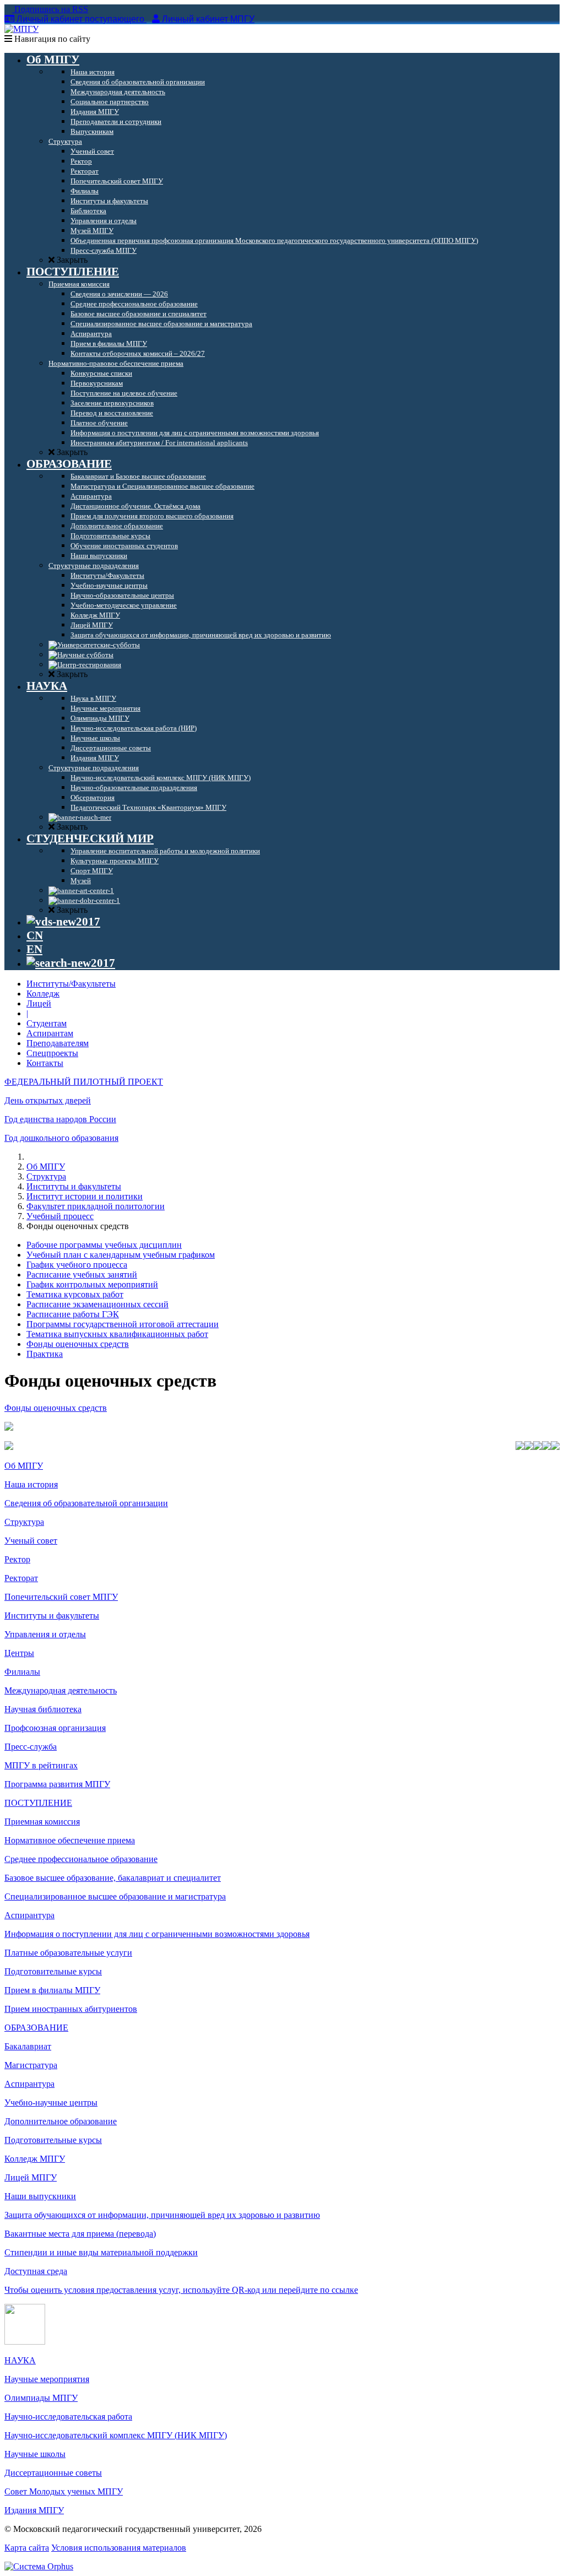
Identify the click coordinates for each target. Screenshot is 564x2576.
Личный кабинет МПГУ (208, 19)
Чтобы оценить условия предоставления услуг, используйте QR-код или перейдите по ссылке (181, 2290)
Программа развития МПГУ (57, 1784)
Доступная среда (36, 2271)
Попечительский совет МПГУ (61, 1597)
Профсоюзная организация (55, 1728)
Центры (19, 1653)
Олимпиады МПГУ (41, 2398)
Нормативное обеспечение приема (70, 1840)
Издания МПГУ (34, 2510)
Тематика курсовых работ (75, 1294)
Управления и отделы (45, 1634)
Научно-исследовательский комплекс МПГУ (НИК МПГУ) (116, 2435)
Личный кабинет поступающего (80, 19)
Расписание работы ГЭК (73, 1314)
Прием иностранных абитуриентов (71, 2009)
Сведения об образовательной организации (86, 1503)
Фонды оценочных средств (78, 1344)
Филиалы (22, 1672)
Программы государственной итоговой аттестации (123, 1324)
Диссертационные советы (53, 2473)
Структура (46, 1176)
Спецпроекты (52, 1053)
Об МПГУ (46, 1167)
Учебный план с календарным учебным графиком (121, 1255)
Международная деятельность (61, 1690)
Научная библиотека (43, 1709)
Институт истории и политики (85, 1196)
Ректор (17, 1559)
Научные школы (35, 2454)
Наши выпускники (40, 2196)
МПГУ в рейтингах (41, 1765)
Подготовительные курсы (53, 1971)
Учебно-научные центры (51, 2103)
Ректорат (21, 1578)
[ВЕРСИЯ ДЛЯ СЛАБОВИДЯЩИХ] (63, 922)
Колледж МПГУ (35, 2159)
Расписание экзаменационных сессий (97, 1304)
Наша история (31, 1484)
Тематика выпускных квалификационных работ (117, 1334)
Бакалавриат (28, 2046)
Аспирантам (50, 1033)
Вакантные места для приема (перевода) (80, 2234)
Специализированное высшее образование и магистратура (115, 1896)
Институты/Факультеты (71, 984)
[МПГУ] (21, 29)
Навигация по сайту (51, 39)
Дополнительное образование (61, 2121)
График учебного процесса (77, 1265)
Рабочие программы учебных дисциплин (104, 1245)
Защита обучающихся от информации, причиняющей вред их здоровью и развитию (162, 2215)
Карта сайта (27, 2548)
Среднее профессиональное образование (81, 1859)
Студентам (47, 1023)
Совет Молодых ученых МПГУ (64, 2491)
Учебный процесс (60, 1216)
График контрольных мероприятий (92, 1284)
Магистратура (31, 2065)
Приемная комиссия (42, 1822)
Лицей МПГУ (31, 2177)
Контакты (45, 1063)
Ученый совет (31, 1541)
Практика (45, 1354)
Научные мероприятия (47, 2379)
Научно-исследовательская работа (68, 2417)
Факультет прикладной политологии (96, 1206)
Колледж (43, 994)
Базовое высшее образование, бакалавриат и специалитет (113, 1878)
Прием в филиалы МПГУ (52, 1990)
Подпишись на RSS (50, 9)
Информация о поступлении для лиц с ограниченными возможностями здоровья (157, 1934)
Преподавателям (58, 1043)
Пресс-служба (31, 1747)
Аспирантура (29, 1915)
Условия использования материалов (119, 2548)
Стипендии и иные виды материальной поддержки (101, 2252)
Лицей (39, 1003)
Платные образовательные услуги (68, 1953)
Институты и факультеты (74, 1186)
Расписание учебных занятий (82, 1275)
